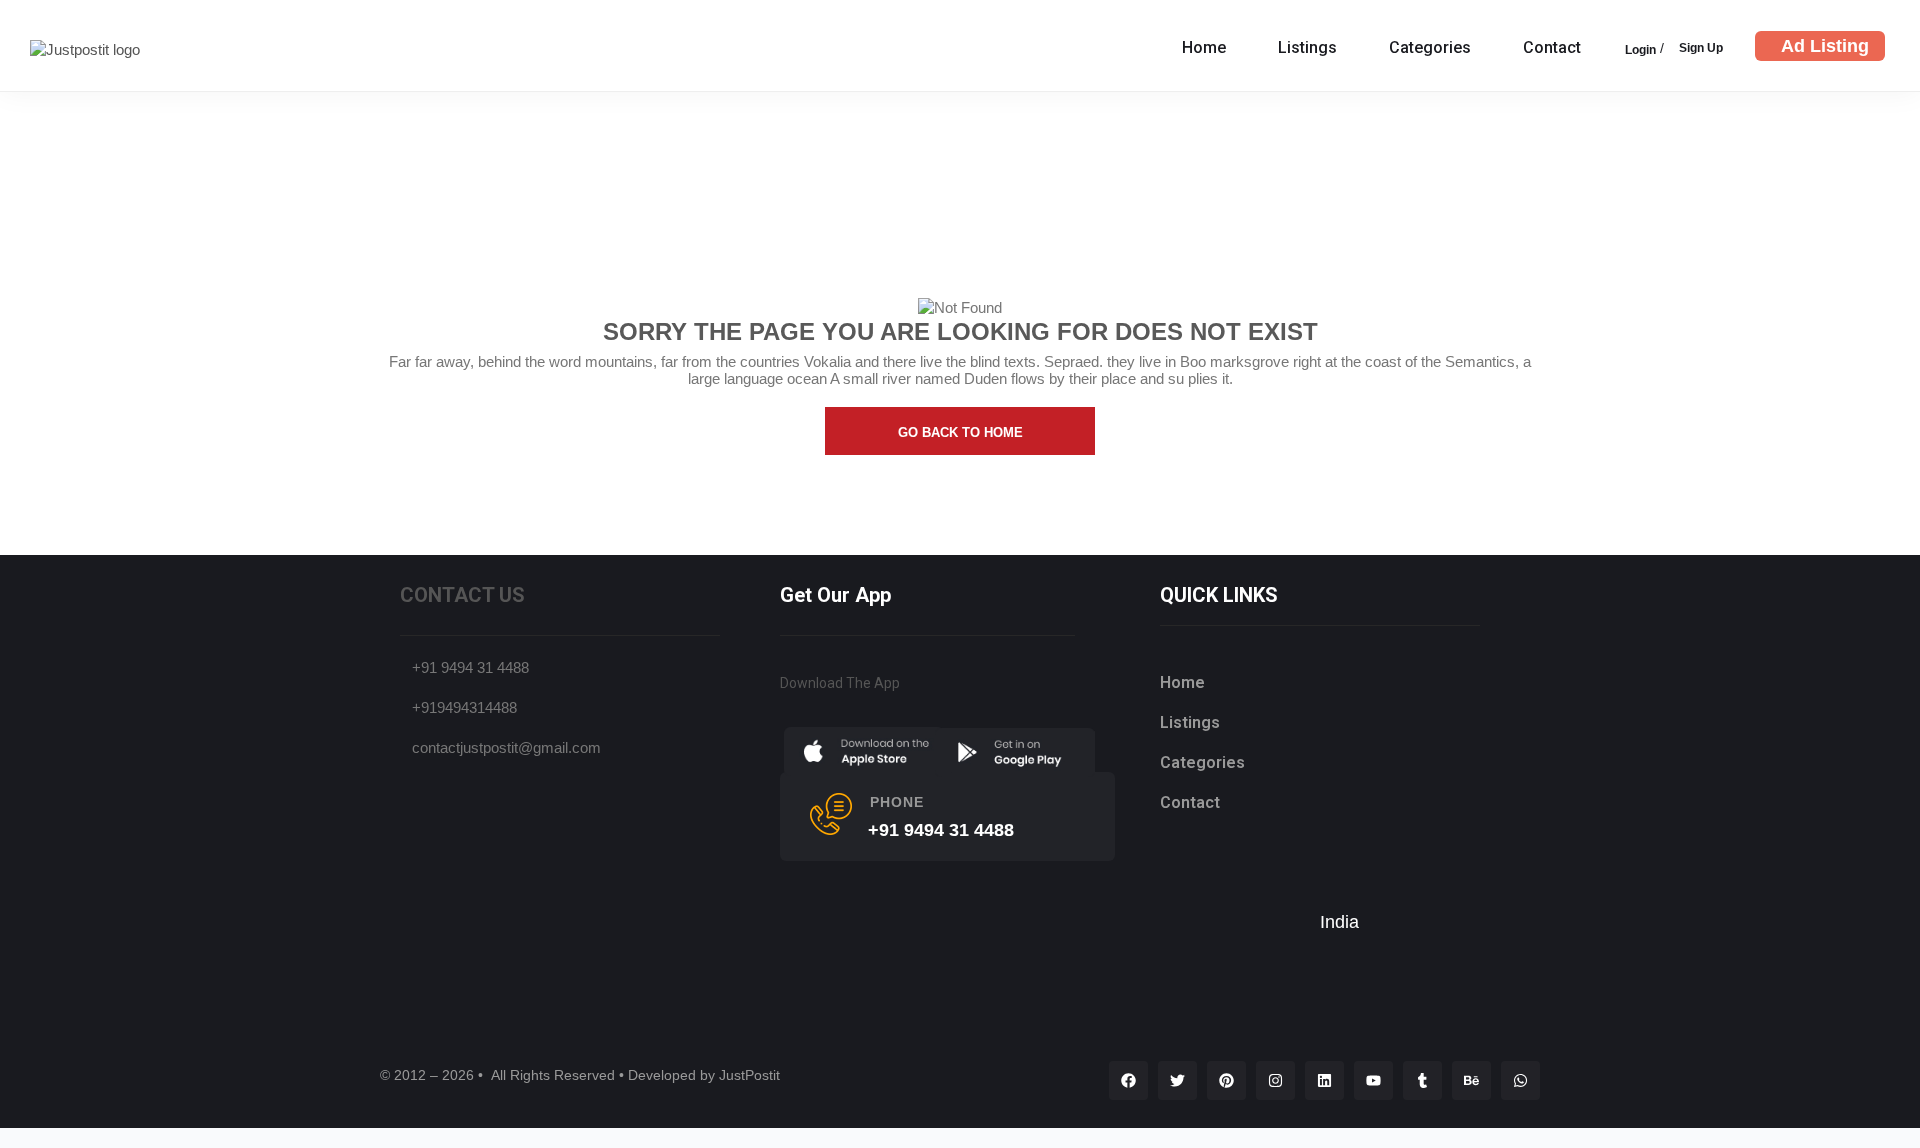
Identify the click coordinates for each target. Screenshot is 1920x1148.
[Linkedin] (1324, 1080)
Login (1640, 50)
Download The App (840, 683)
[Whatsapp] (1520, 1080)
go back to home (960, 432)
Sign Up (1701, 48)
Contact (1552, 47)
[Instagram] (1275, 1080)
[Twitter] (1177, 1080)
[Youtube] (1373, 1080)
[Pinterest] (1226, 1080)
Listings (1307, 47)
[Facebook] (1128, 1080)
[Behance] (1471, 1080)
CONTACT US (462, 595)
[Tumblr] (1422, 1080)
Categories (1430, 47)
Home (1204, 47)
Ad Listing (1825, 46)
